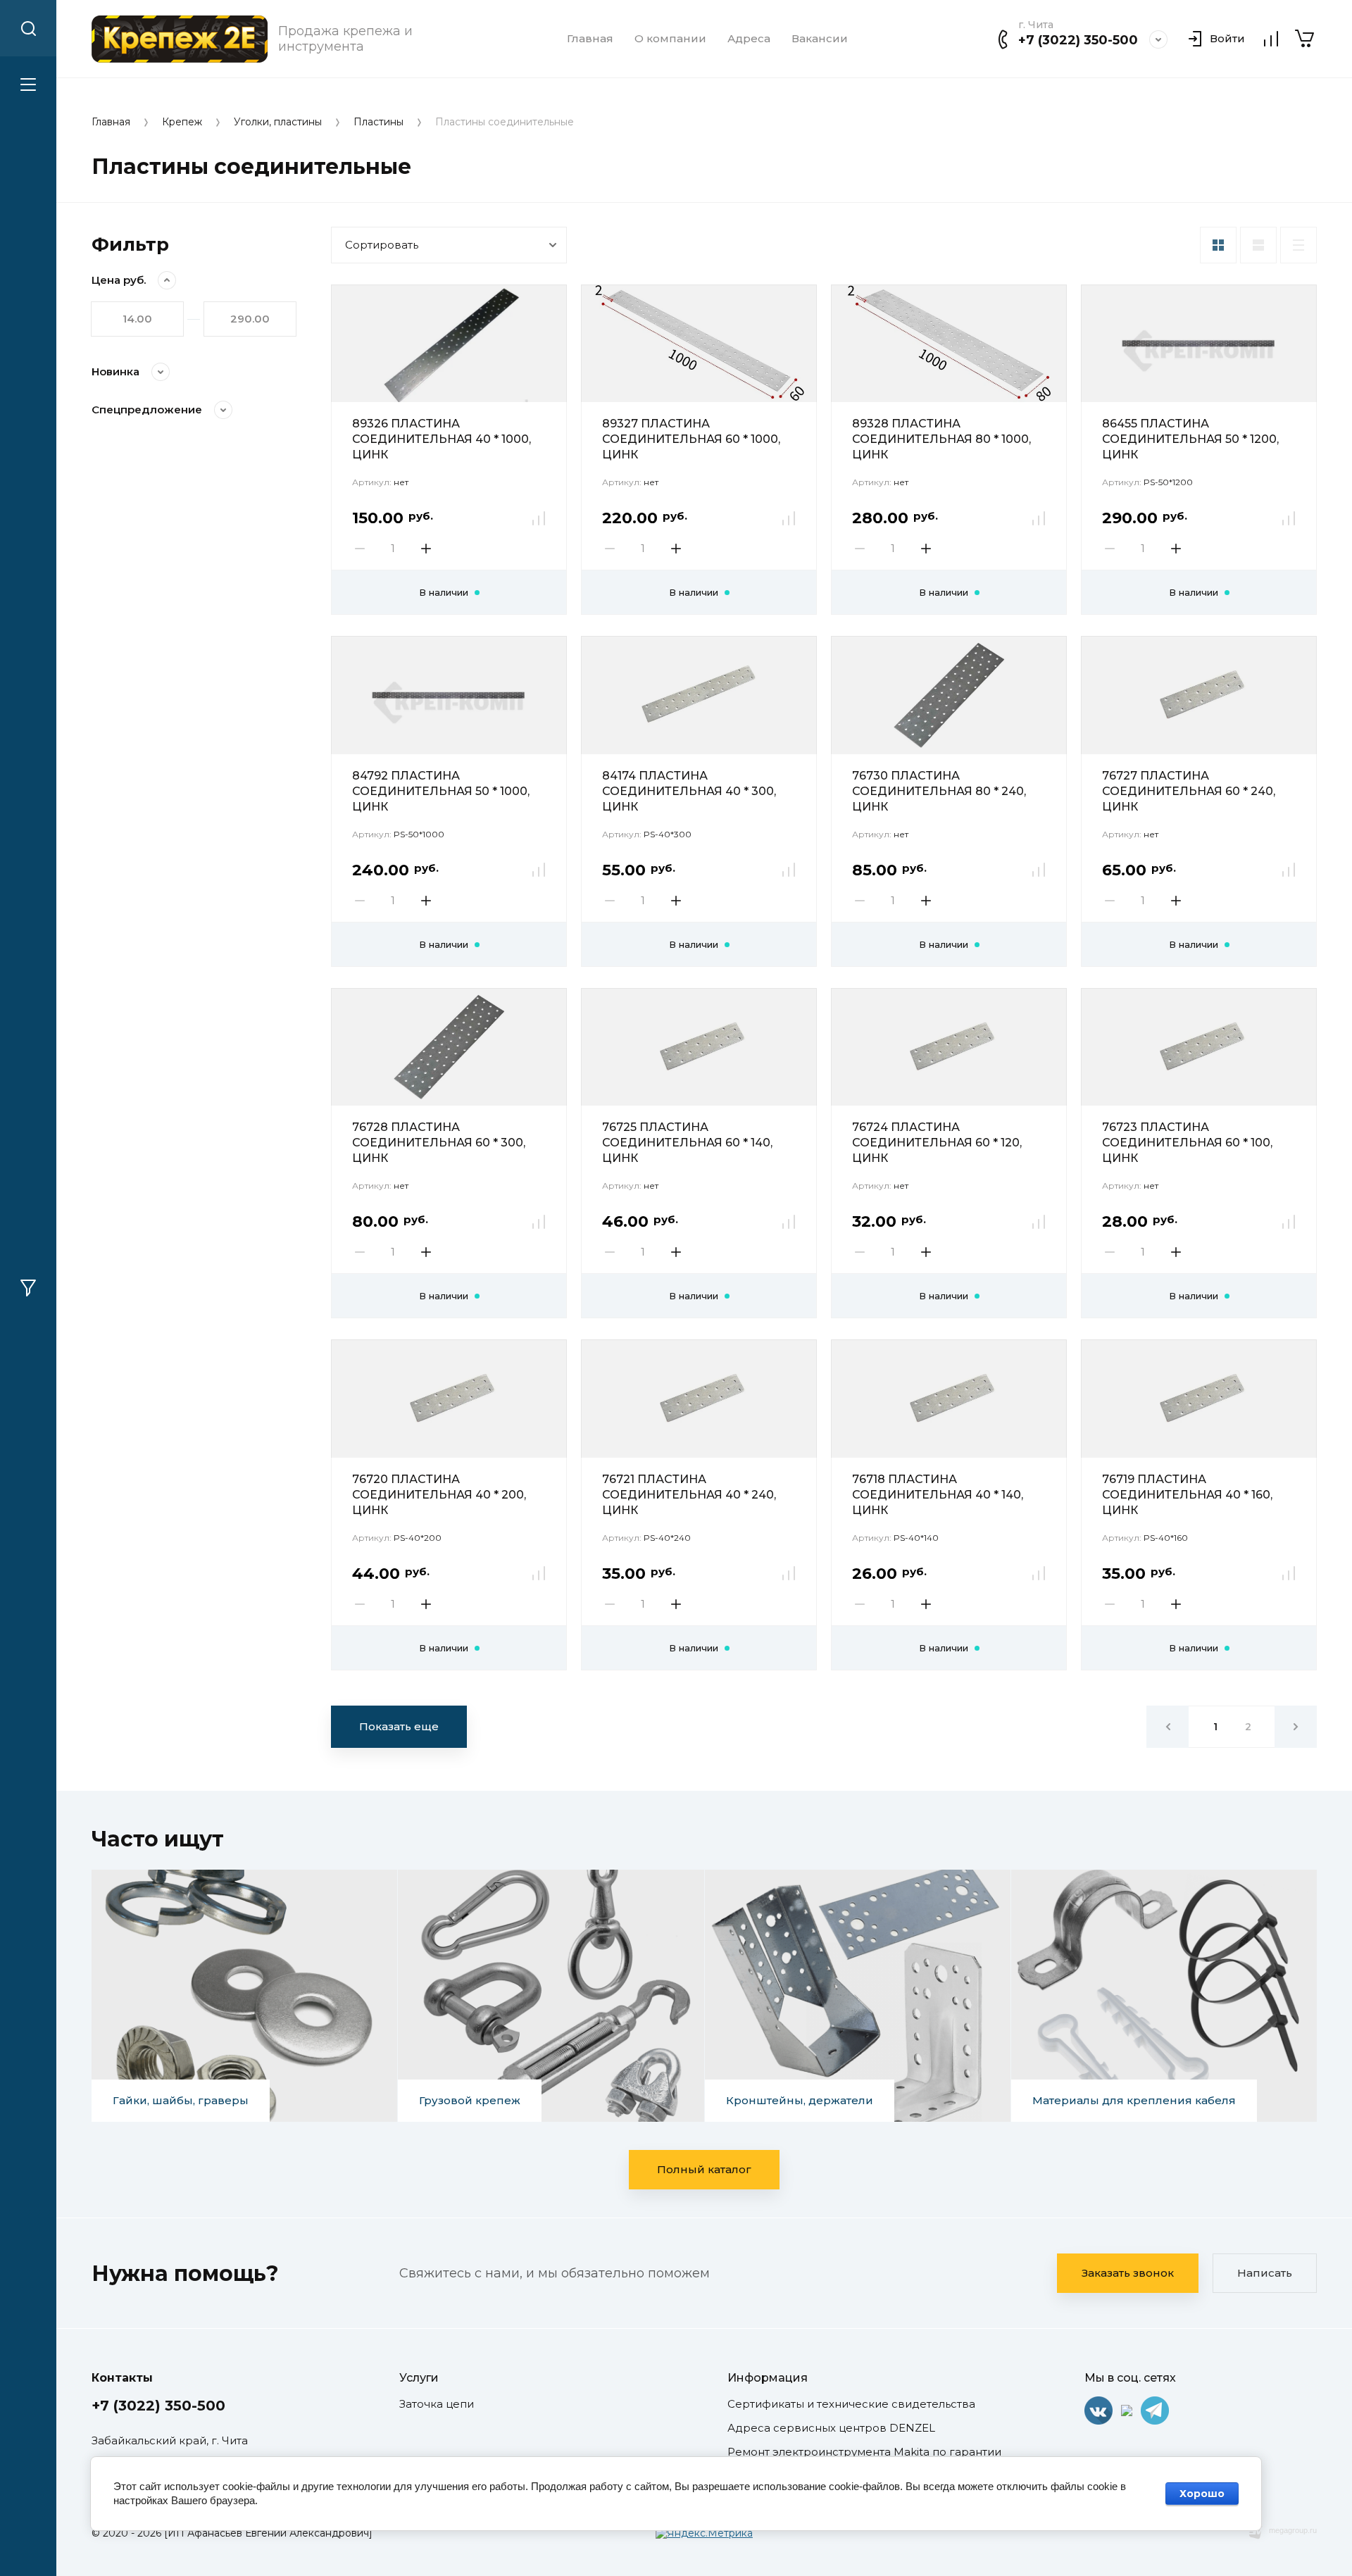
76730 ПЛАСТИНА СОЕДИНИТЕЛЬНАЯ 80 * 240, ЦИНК (939, 791)
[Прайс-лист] (1298, 245)
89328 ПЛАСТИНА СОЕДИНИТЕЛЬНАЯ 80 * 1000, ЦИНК (941, 439)
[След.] (1296, 1727)
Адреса (749, 39)
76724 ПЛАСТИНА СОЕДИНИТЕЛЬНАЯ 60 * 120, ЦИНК (937, 1143)
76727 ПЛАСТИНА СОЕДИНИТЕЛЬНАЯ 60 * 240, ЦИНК (1189, 791)
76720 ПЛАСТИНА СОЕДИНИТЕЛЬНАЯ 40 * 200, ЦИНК (439, 1495)
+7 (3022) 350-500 (1078, 40)
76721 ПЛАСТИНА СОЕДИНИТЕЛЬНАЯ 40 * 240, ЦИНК (689, 1495)
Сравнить (539, 518)
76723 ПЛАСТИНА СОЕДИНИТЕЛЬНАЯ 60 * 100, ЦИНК (1187, 1143)
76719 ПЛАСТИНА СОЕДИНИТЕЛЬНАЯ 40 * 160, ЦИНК (1187, 1495)
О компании (670, 39)
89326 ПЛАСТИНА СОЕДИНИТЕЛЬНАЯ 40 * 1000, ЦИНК (442, 439)
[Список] (1258, 245)
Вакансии (820, 39)
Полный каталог (704, 2169)
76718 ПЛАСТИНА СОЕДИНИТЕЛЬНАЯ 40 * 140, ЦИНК (938, 1495)
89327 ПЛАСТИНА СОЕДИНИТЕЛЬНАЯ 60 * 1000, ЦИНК (691, 439)
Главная (590, 39)
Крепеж (182, 122)
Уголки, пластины (278, 122)
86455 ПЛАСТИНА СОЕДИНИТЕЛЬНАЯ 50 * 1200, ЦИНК (1190, 439)
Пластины (378, 122)
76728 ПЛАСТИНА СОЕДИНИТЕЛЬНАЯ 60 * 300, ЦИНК (439, 1143)
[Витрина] (1218, 245)
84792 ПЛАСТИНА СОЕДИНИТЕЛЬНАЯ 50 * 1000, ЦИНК (441, 791)
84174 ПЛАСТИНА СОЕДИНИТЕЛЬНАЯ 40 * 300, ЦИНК (689, 791)
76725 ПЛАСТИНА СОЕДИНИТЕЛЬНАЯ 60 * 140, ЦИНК (687, 1143)
